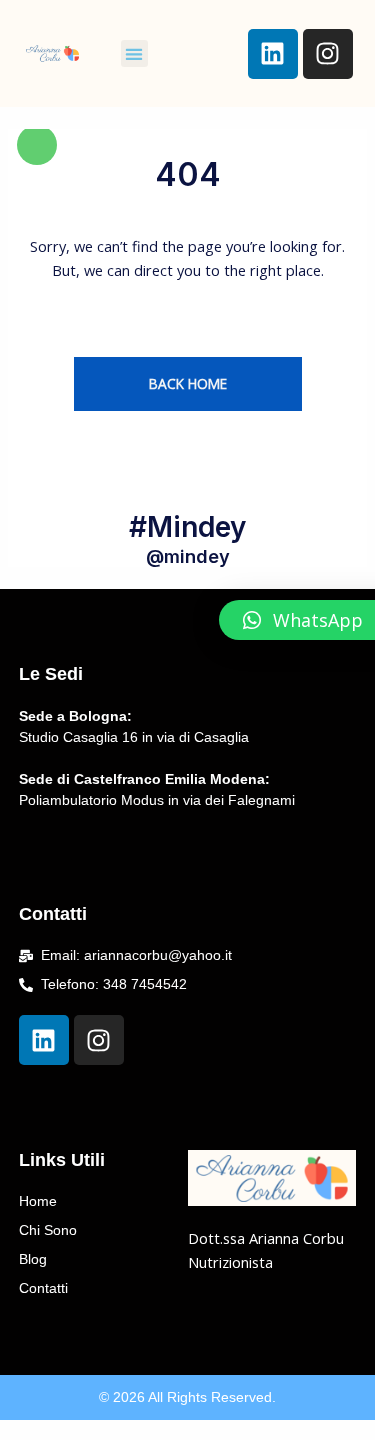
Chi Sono (48, 1230)
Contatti (43, 1288)
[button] (134, 53)
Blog (33, 1259)
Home (38, 1201)
